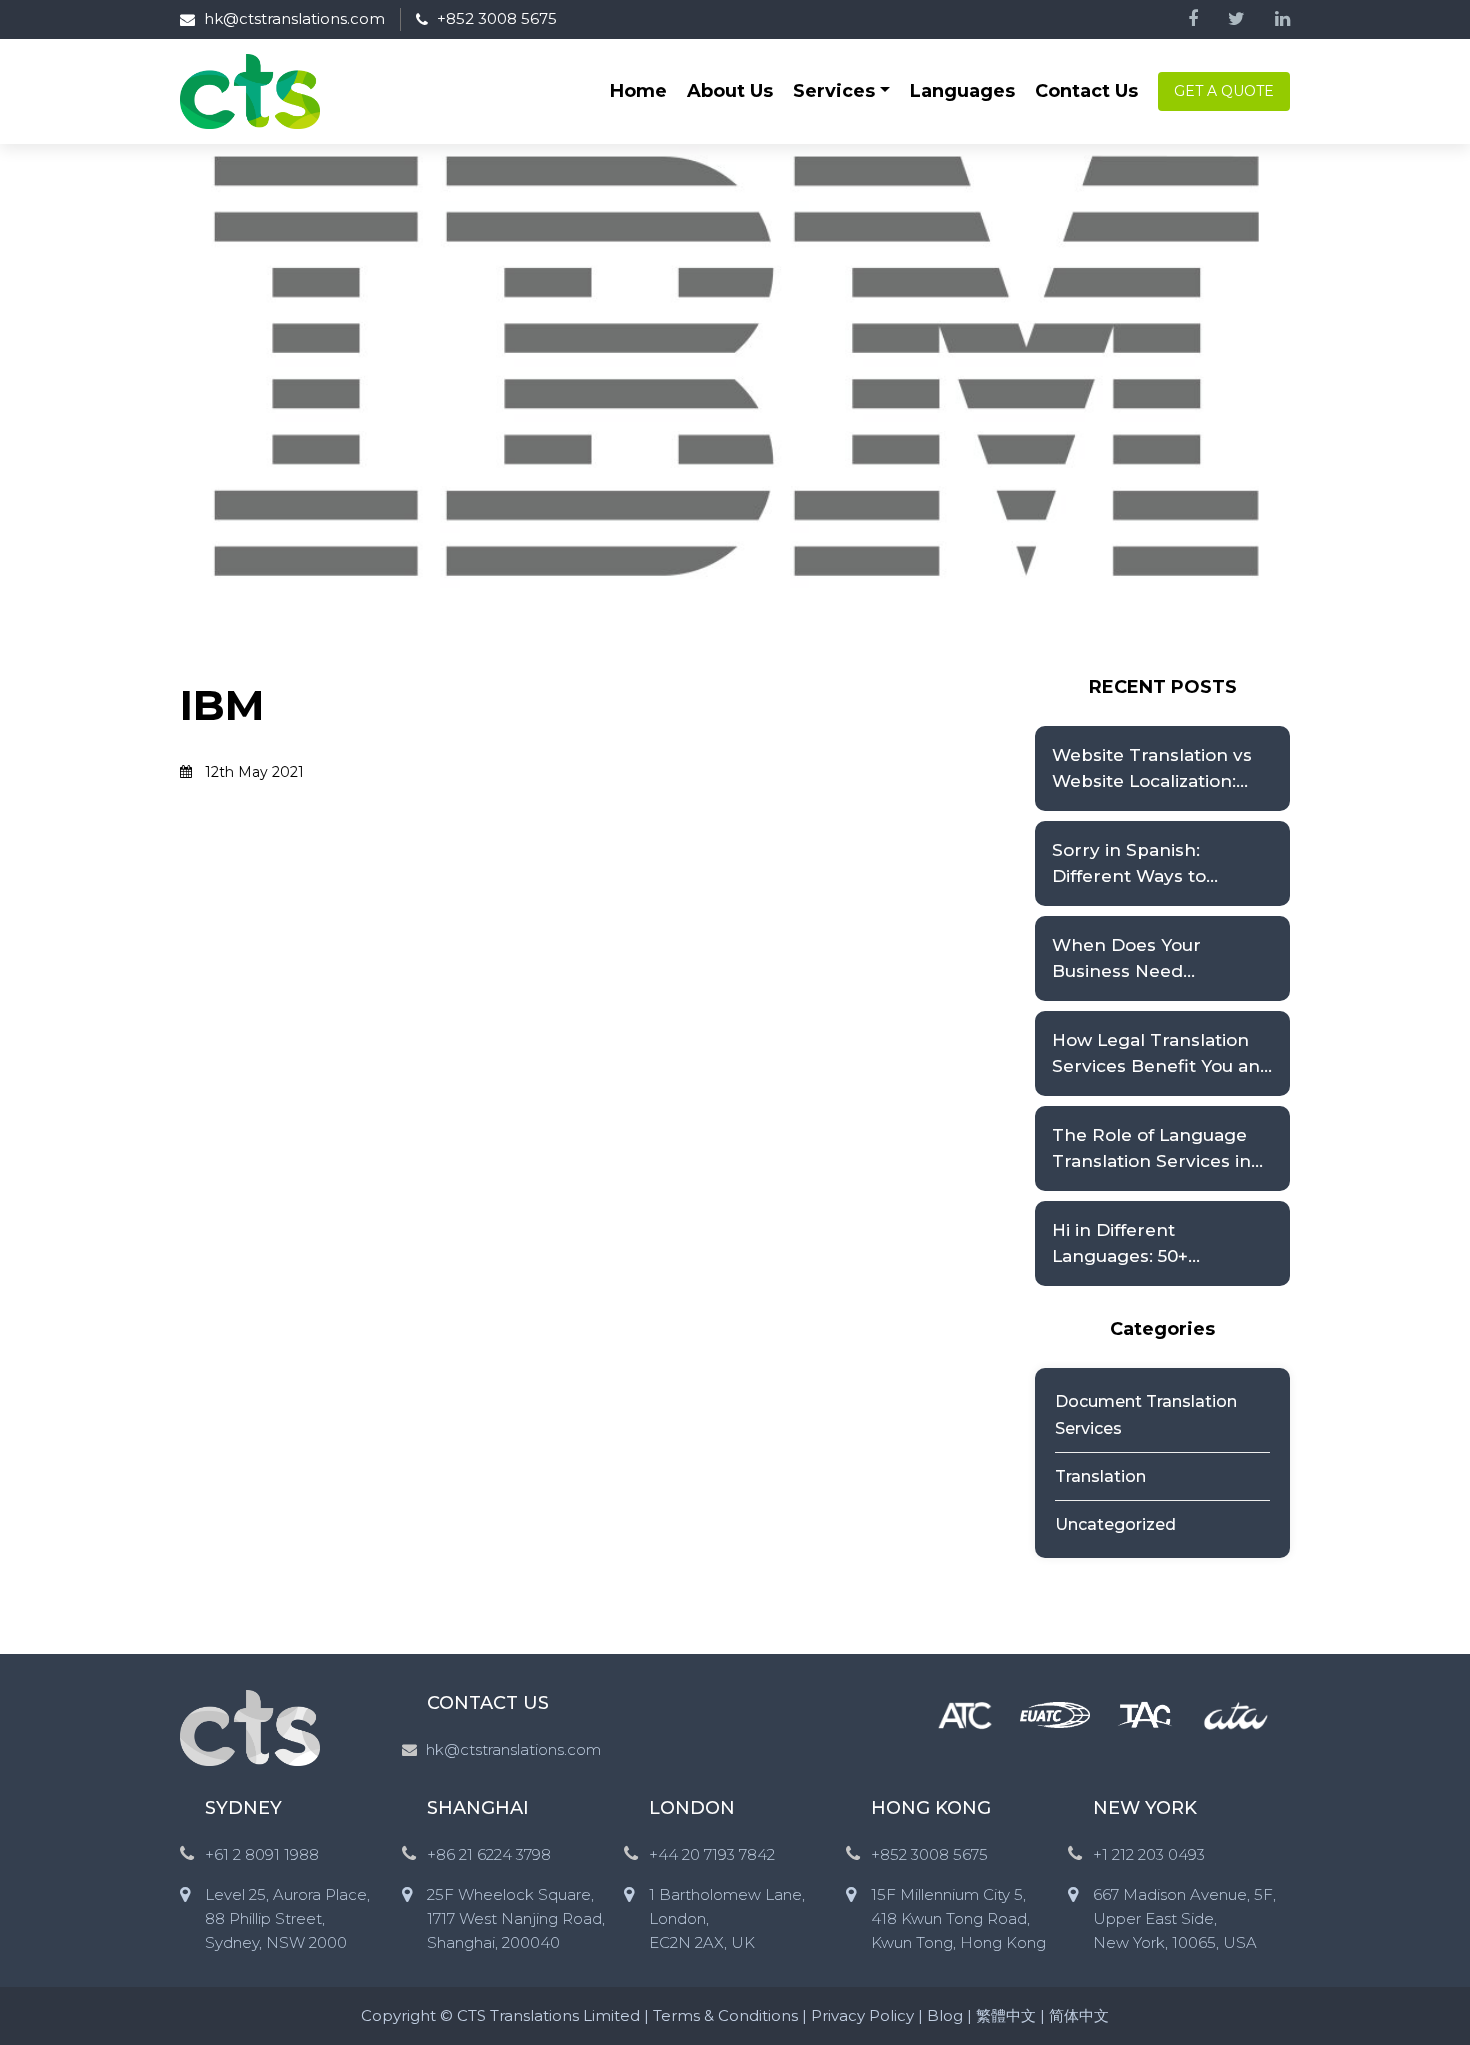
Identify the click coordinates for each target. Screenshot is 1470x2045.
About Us (730, 91)
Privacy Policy (862, 2015)
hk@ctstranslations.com (294, 18)
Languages (962, 91)
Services (834, 91)
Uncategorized (1115, 1524)
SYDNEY (243, 1808)
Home (638, 91)
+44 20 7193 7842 (712, 1854)
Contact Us (1086, 91)
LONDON (692, 1808)
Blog (945, 2015)
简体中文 (1079, 2015)
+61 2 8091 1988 (262, 1854)
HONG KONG (931, 1808)
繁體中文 (1006, 2015)
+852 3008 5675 (497, 18)
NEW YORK (1145, 1808)
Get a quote (1224, 91)
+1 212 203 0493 (1149, 1854)
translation (1100, 1476)
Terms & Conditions (725, 2015)
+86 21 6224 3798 (489, 1854)
